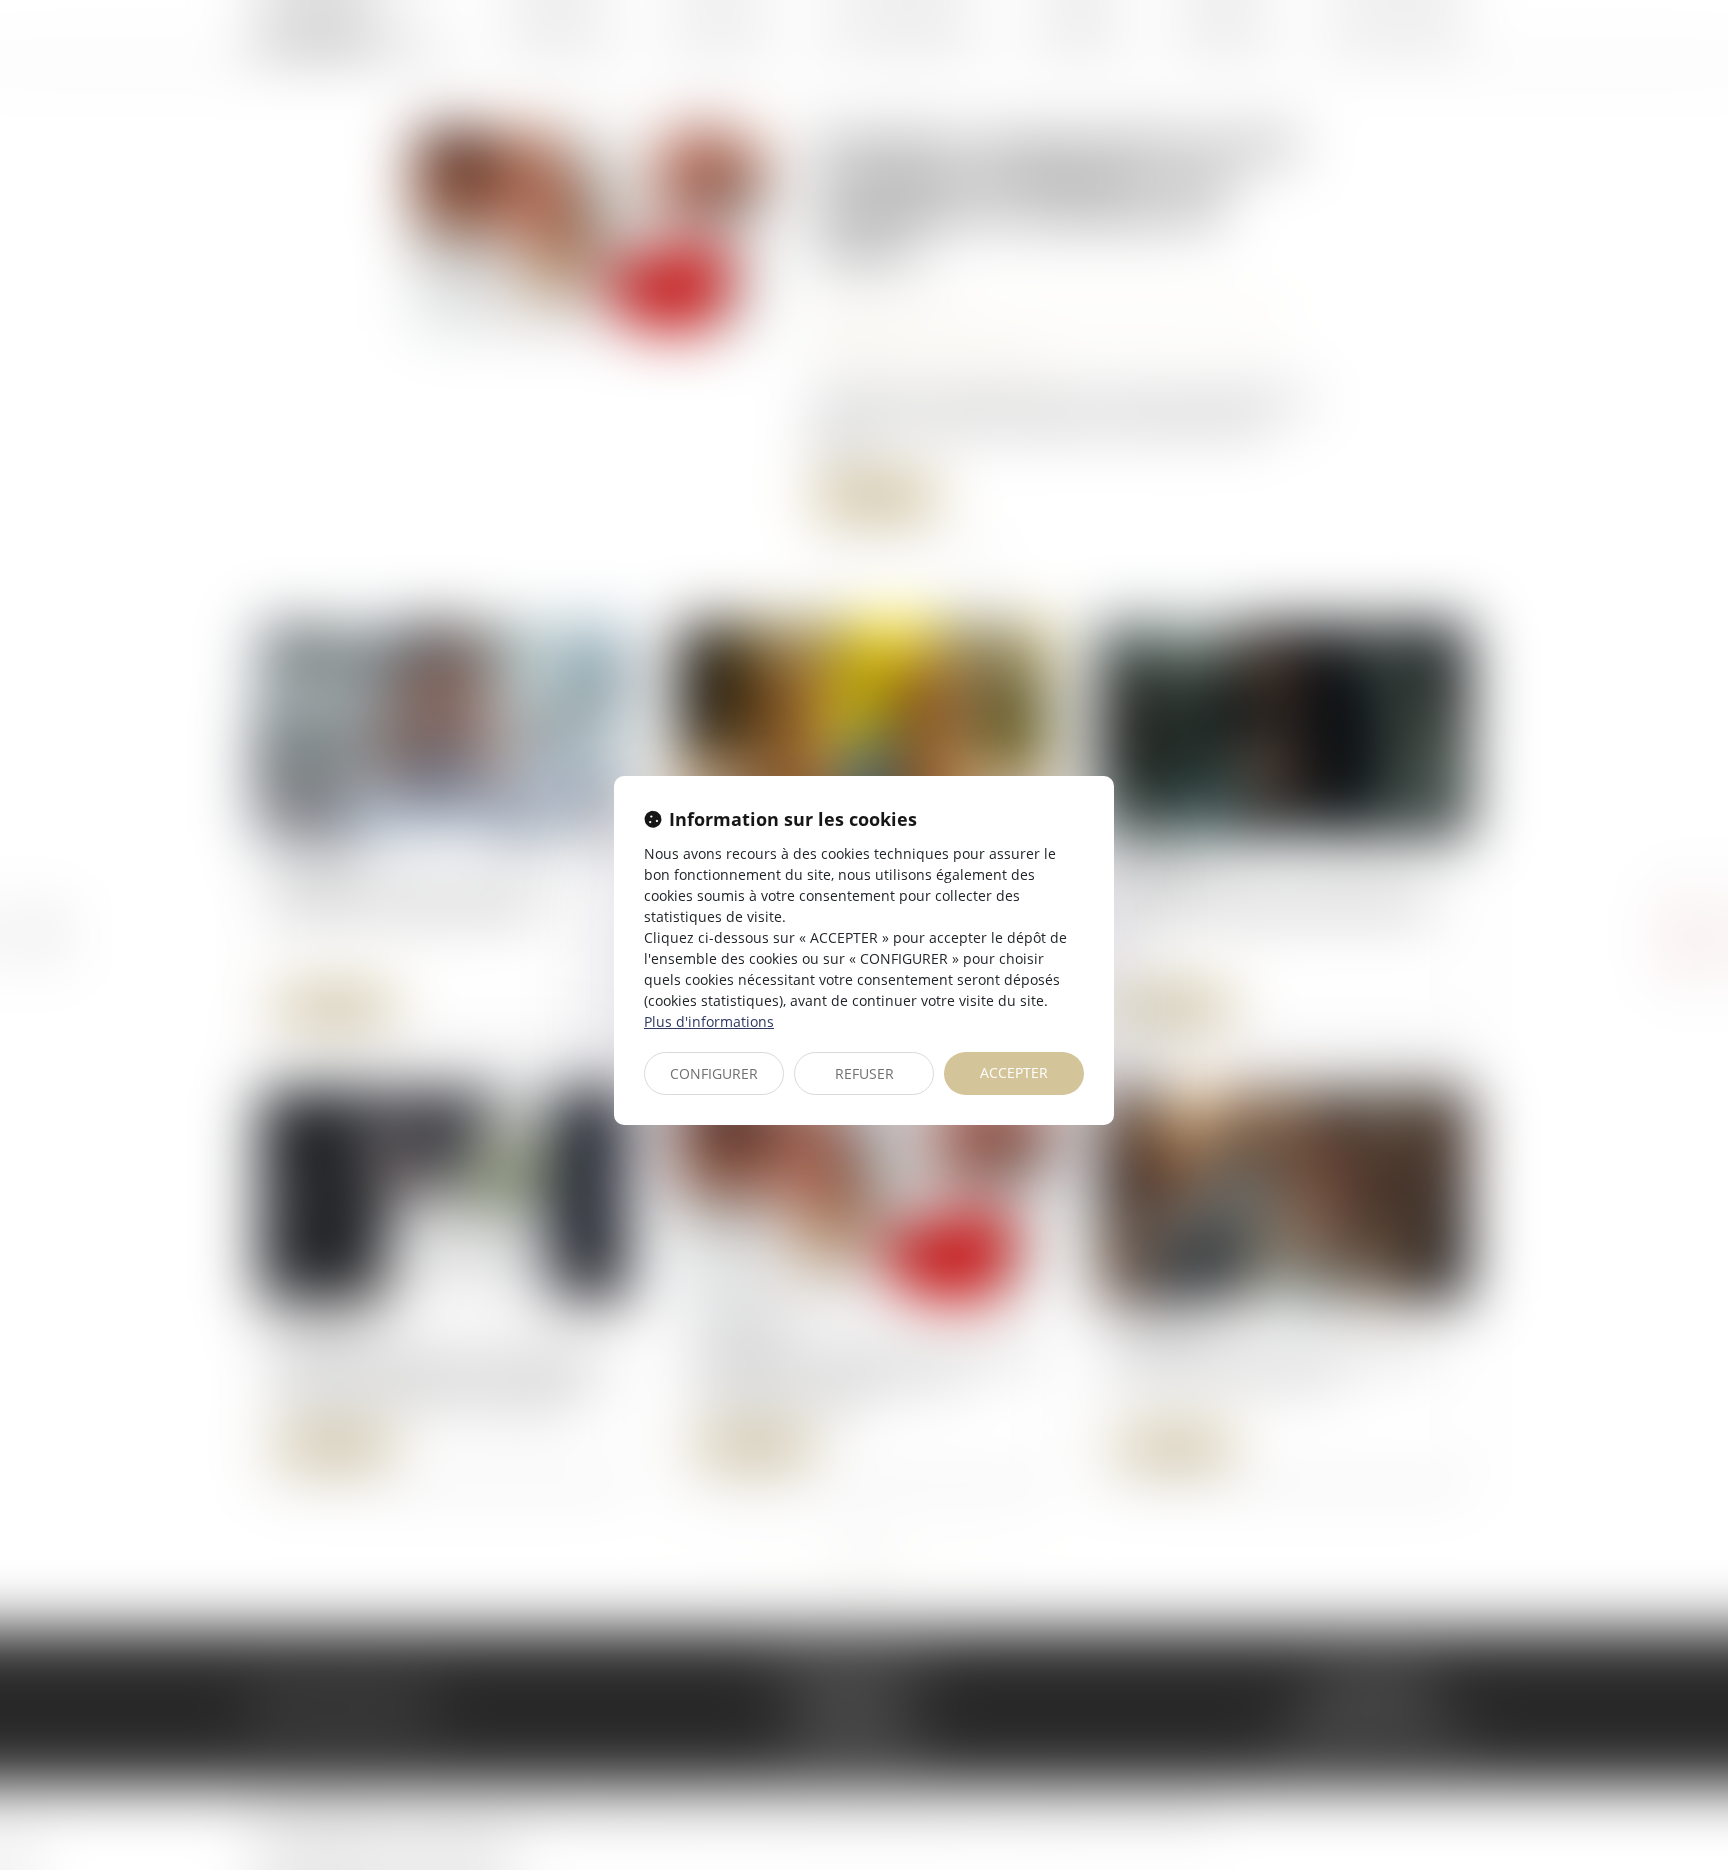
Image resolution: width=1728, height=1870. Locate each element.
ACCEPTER (1014, 1072)
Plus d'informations (709, 1021)
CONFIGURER (714, 1073)
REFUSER (864, 1073)
